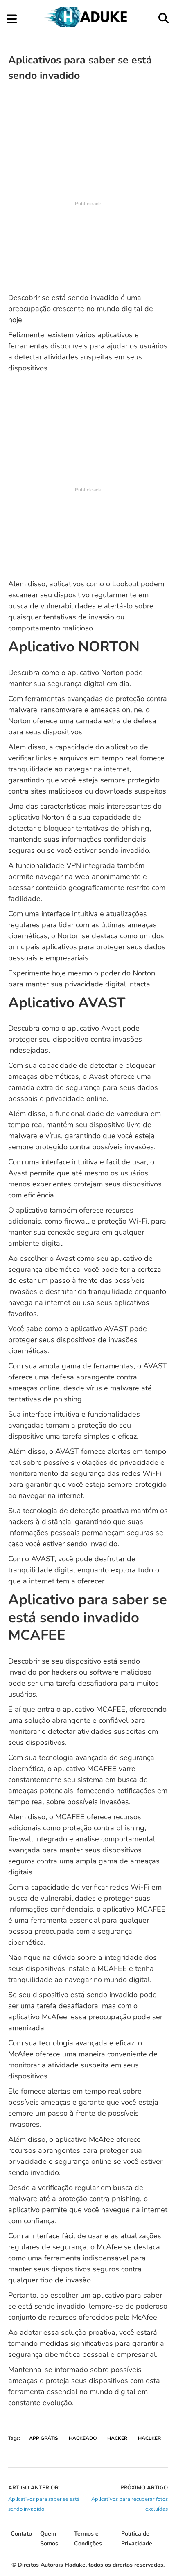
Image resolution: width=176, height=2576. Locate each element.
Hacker (117, 2438)
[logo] (87, 25)
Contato (21, 2534)
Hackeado (83, 2438)
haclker (149, 2438)
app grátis (44, 2438)
